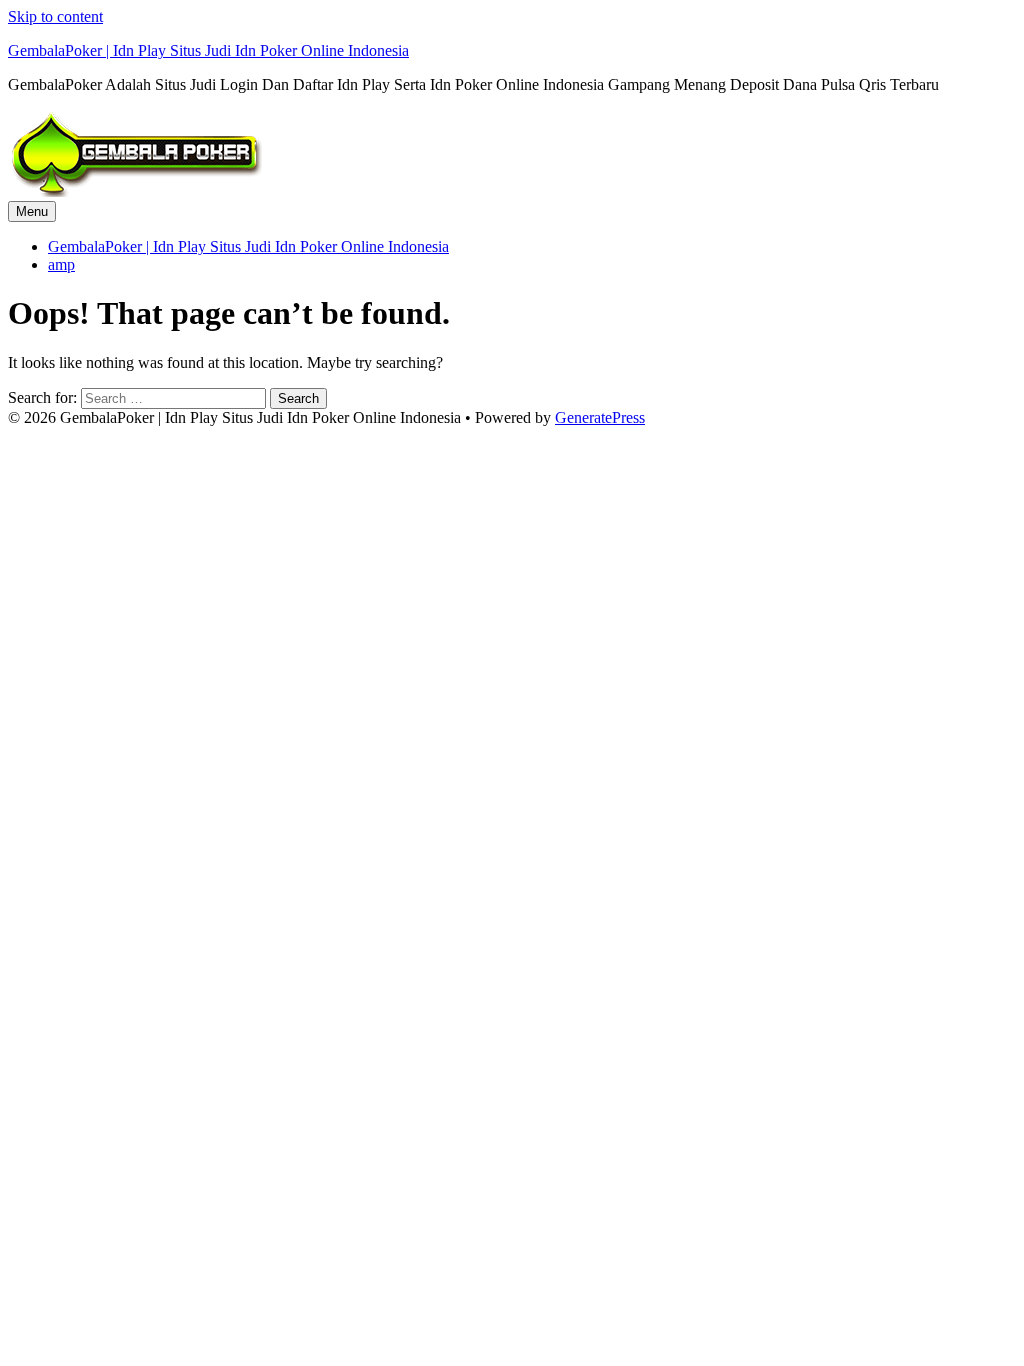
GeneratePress (600, 417)
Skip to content (55, 16)
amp (61, 264)
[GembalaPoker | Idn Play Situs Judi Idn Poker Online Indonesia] (135, 191)
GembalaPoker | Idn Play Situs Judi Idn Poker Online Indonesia (208, 50)
